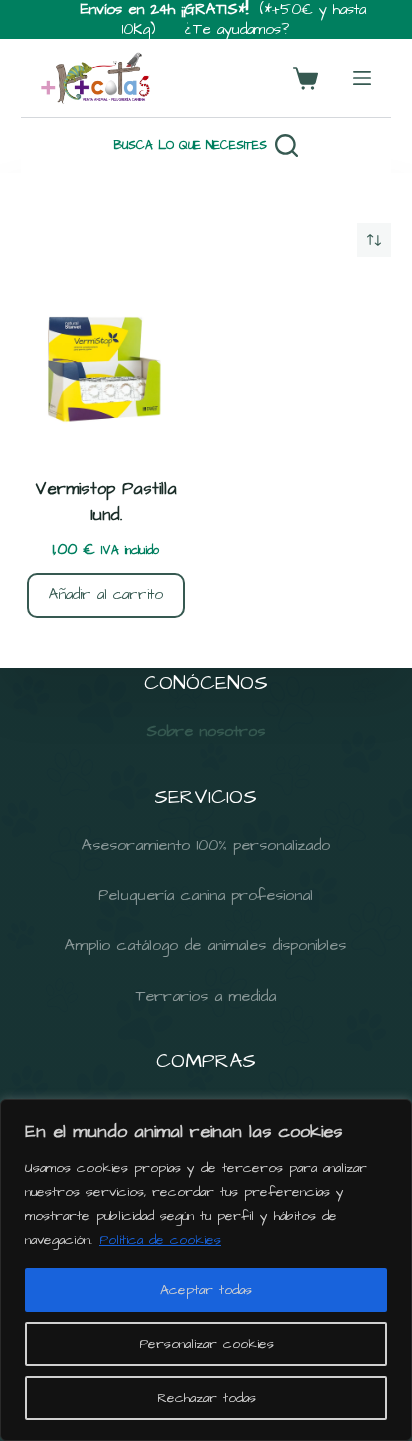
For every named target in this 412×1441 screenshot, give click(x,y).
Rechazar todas (206, 1398)
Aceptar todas (206, 1290)
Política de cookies (160, 1240)
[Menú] (362, 78)
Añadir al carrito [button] (106, 594)
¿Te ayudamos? (237, 29)
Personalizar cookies (206, 1344)
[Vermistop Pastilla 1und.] (106, 367)
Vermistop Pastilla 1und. (106, 502)
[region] (206, 1270)
